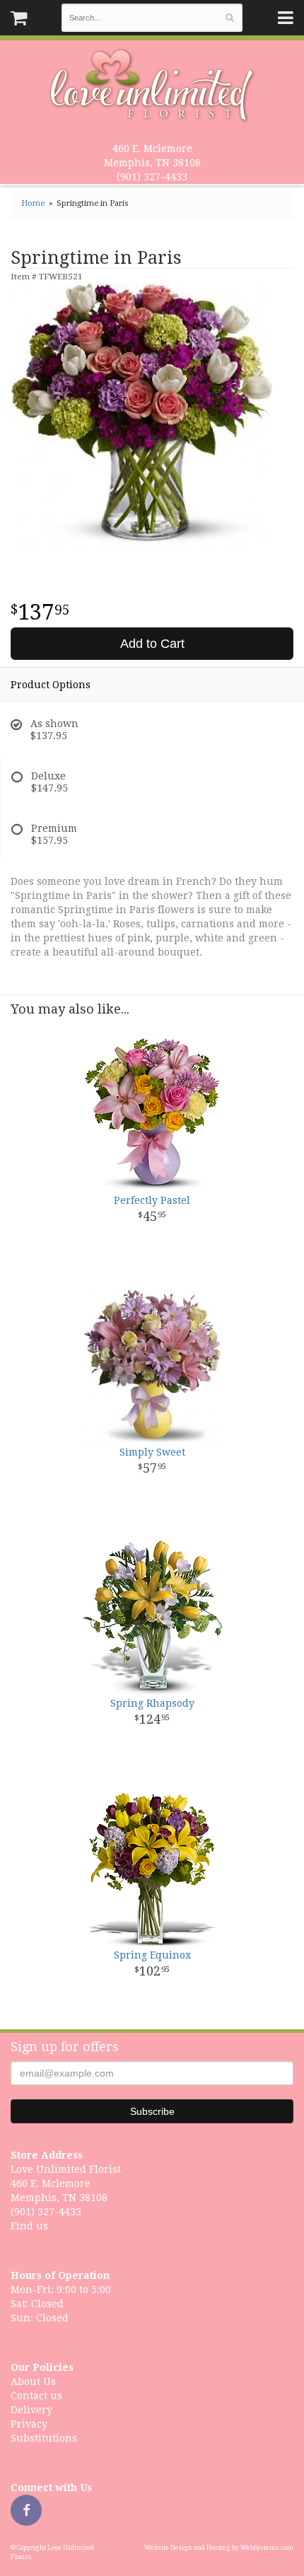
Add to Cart (152, 644)
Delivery (31, 2410)
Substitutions (44, 2438)
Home (33, 203)
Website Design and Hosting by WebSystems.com (219, 2548)
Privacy (29, 2424)
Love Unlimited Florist (152, 86)
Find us (29, 2226)
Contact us (36, 2396)
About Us (33, 2381)
